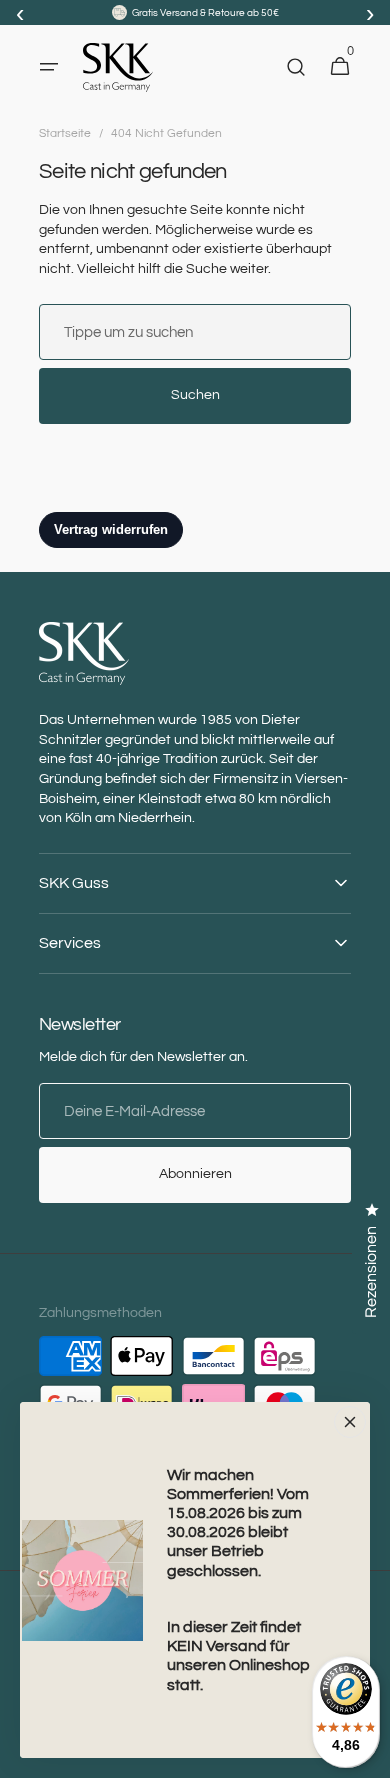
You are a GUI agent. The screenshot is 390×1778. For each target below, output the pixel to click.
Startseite (65, 133)
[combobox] (195, 332)
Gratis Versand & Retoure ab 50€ (205, 13)
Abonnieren (195, 1174)
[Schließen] (350, 1422)
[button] (49, 67)
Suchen (195, 395)
